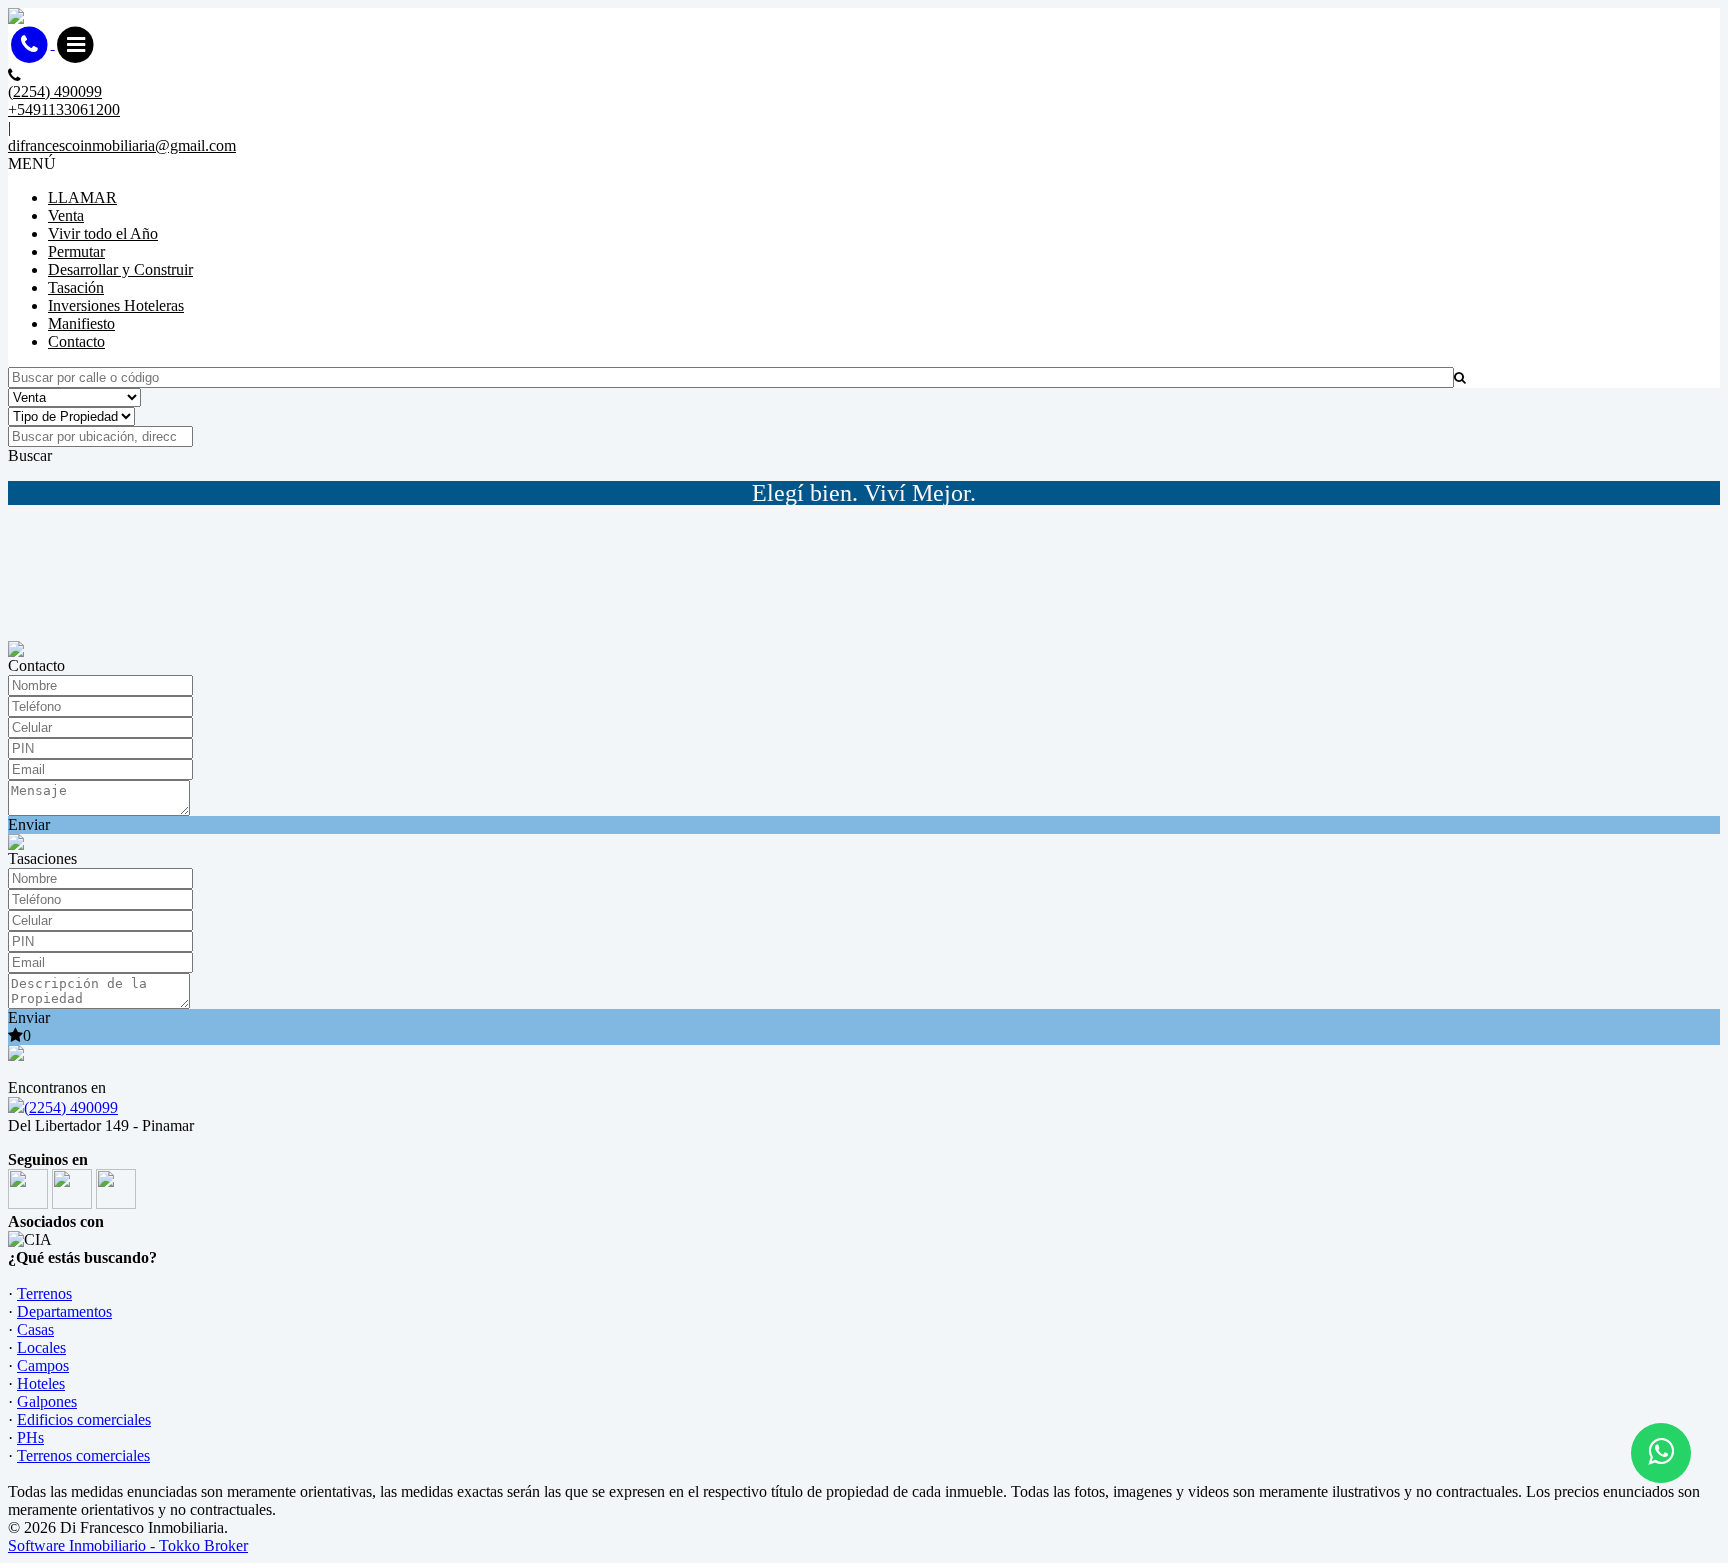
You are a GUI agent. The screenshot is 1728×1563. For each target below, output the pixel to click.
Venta (66, 215)
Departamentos (64, 1311)
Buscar (30, 455)
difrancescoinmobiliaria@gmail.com (122, 145)
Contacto (76, 341)
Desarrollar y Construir (120, 269)
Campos (43, 1365)
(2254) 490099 (71, 1107)
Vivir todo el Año (103, 233)
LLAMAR (82, 197)
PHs (30, 1437)
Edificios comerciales (84, 1419)
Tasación (76, 287)
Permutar (76, 251)
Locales (41, 1347)
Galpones (47, 1401)
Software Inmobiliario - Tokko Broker (128, 1545)
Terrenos (44, 1293)
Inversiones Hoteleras (116, 305)
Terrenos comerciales (83, 1455)
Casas (35, 1329)
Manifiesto (81, 323)
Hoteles (41, 1383)
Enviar (29, 824)
